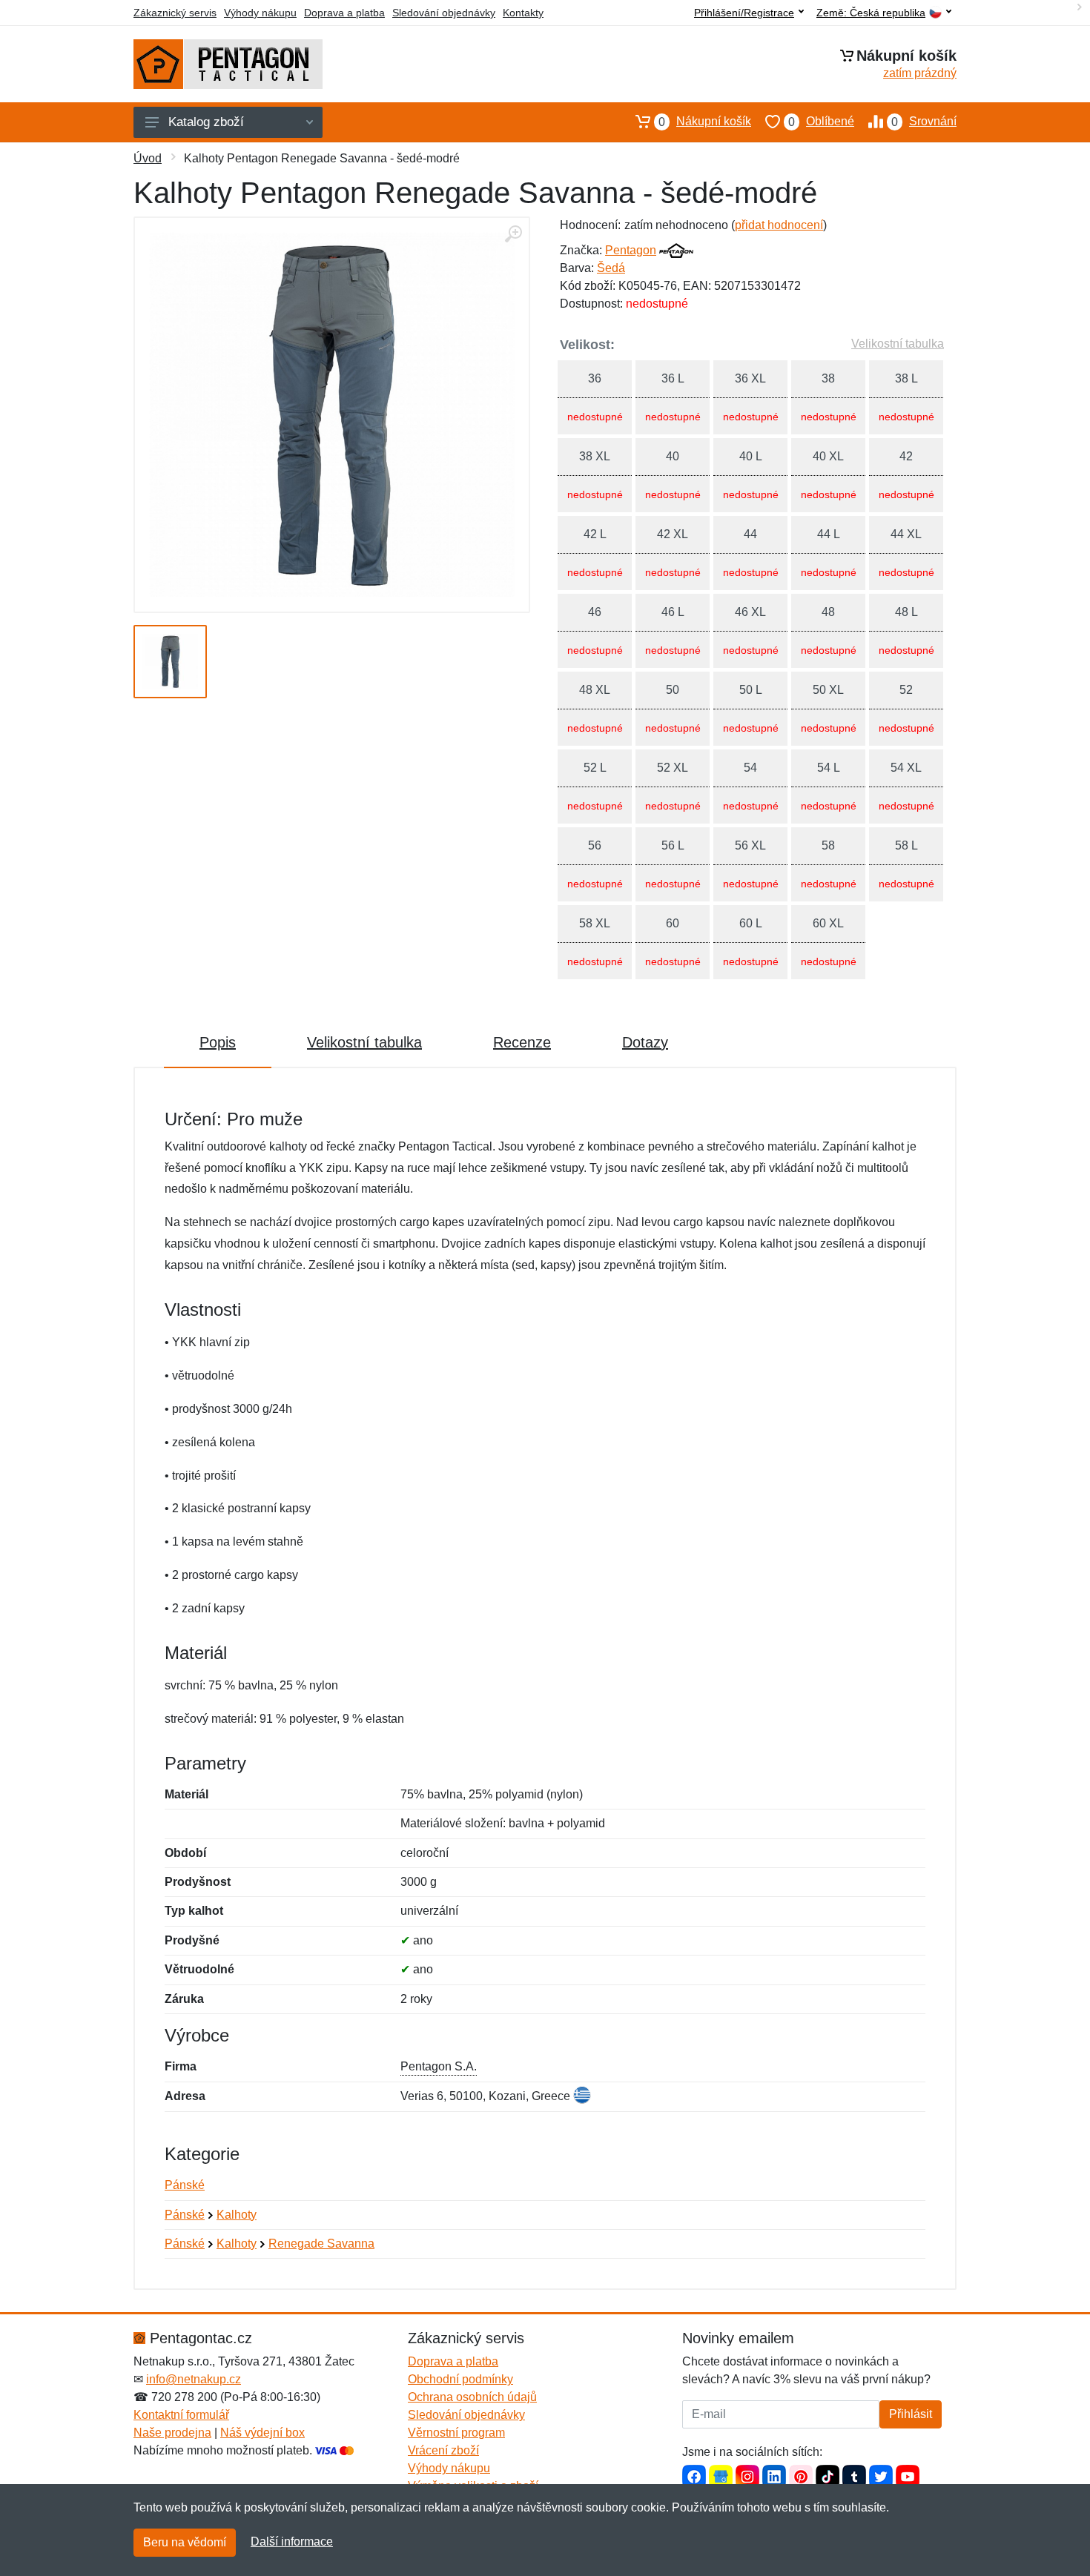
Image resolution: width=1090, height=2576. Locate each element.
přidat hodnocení (779, 225)
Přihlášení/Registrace (744, 13)
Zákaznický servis (175, 13)
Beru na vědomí (185, 2542)
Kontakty (523, 13)
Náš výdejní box (262, 2433)
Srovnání (924, 122)
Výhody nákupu (260, 13)
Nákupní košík (705, 122)
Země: (871, 13)
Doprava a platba (344, 13)
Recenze (522, 1042)
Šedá (611, 268)
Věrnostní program (456, 2433)
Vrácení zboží (443, 2450)
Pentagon (631, 250)
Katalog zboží (206, 122)
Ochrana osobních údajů (472, 2397)
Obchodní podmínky (460, 2379)
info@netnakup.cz (194, 2379)
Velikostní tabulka (898, 344)
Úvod (148, 158)
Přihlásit (911, 2414)
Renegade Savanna (321, 2244)
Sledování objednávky (444, 13)
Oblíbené (821, 122)
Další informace (292, 2542)
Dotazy (645, 1042)
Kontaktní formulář (181, 2415)
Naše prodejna (172, 2433)
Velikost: (587, 345)
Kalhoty (237, 2215)
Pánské (185, 2185)
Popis (218, 1042)
